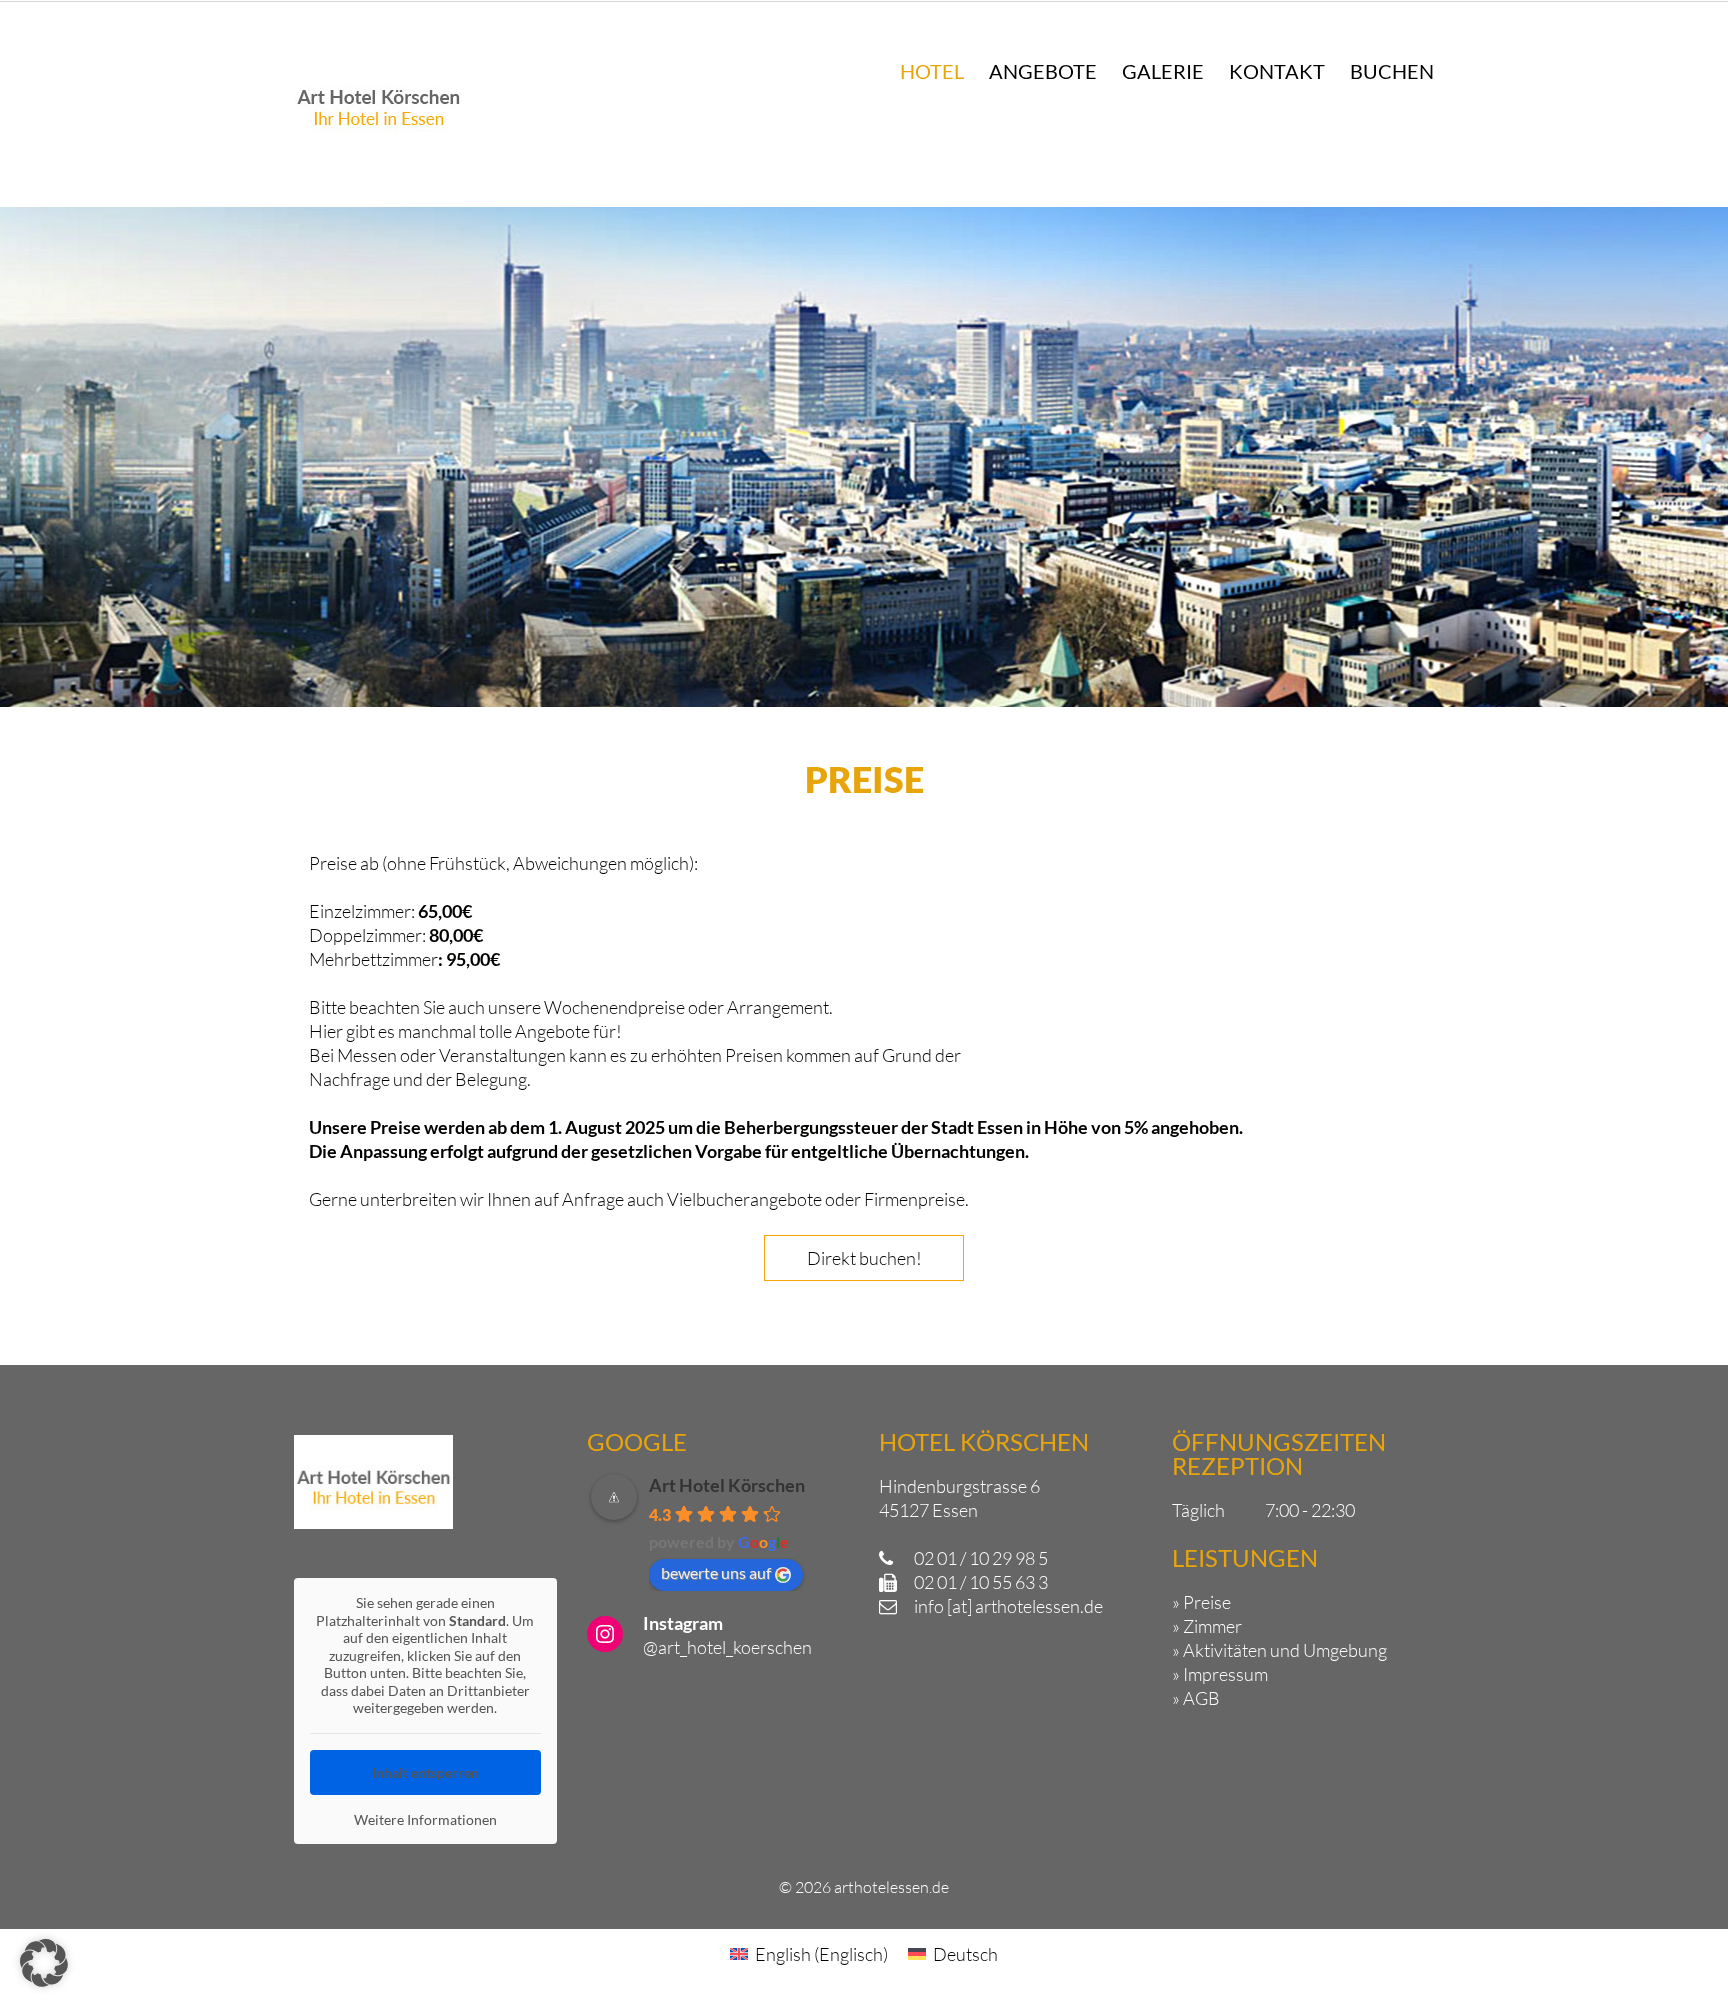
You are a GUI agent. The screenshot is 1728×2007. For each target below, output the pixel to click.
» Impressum (1220, 1674)
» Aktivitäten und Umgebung (1279, 1650)
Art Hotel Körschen (727, 1485)
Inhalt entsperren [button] (425, 1772)
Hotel (932, 71)
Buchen (1392, 71)
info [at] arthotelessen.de (1008, 1606)
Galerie (1163, 71)
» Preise (1201, 1602)
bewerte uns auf (716, 1572)
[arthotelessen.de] (378, 145)
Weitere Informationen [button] (425, 1819)
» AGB (1196, 1698)
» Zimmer (1207, 1626)
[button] (44, 1963)
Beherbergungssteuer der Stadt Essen (873, 1127)
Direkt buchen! (864, 1258)
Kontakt (1277, 71)
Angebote (1043, 71)
